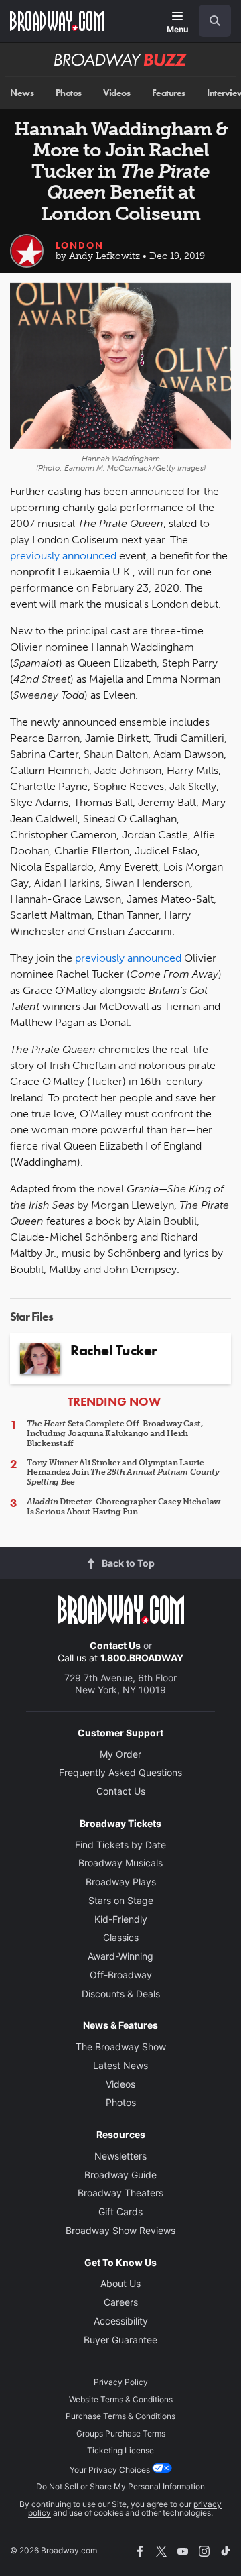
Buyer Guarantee (120, 2340)
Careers (121, 2302)
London (80, 245)
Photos (69, 93)
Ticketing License (120, 2450)
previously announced (63, 556)
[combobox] (210, 21)
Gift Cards (120, 2211)
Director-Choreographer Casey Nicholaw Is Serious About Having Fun (124, 1506)
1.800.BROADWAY (142, 1658)
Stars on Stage (121, 1900)
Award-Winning (120, 1956)
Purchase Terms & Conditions (120, 2416)
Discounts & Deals (121, 1994)
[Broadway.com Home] (57, 21)
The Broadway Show (121, 2047)
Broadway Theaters (120, 2193)
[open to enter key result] (215, 21)
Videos (116, 93)
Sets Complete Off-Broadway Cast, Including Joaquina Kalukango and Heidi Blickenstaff (115, 1434)
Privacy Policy (121, 2382)
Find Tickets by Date (120, 1845)
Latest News (120, 2065)
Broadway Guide (120, 2175)
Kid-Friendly (121, 1919)
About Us (120, 2283)
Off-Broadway (121, 1975)
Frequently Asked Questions (120, 1772)
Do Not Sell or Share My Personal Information (120, 2486)
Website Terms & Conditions (121, 2399)
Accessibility (121, 2321)
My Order (120, 1754)
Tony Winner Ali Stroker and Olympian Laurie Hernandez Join (123, 1472)
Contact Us (115, 1645)
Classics (121, 1937)
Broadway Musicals (120, 1863)
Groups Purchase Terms (121, 2433)
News (22, 93)
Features (169, 93)
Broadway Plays (121, 1882)
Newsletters (120, 2156)
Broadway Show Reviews (120, 2230)
